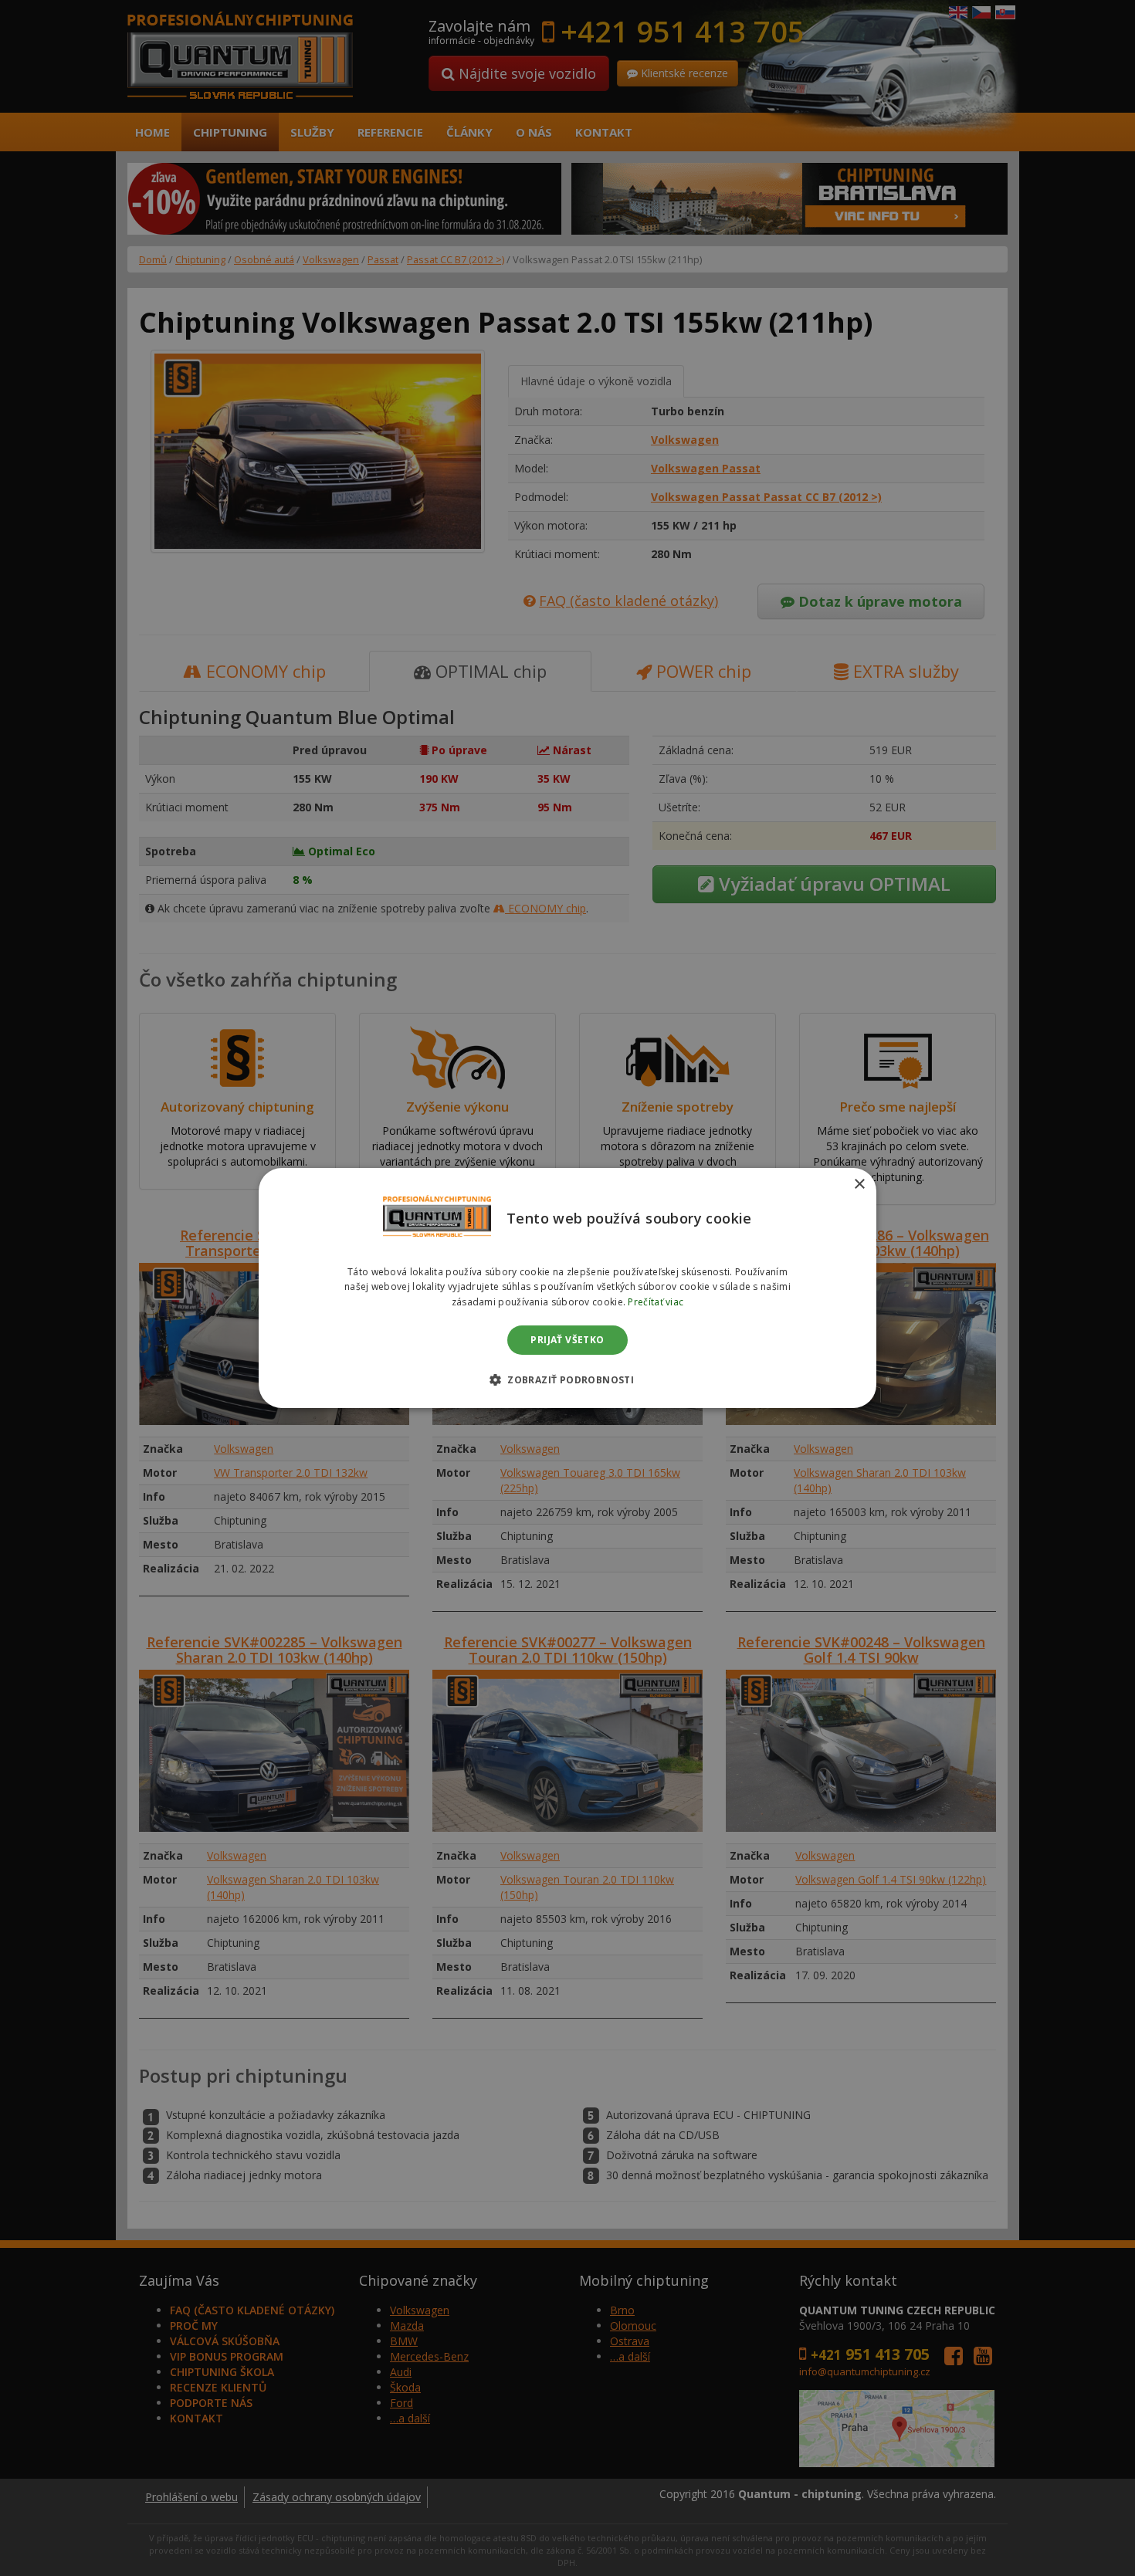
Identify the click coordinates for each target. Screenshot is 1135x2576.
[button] (567, 1379)
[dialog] (567, 1288)
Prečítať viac (656, 1302)
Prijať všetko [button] (567, 1340)
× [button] (859, 1185)
